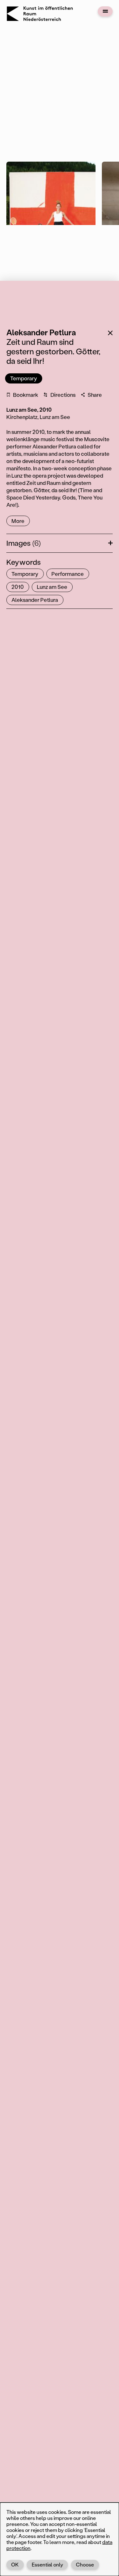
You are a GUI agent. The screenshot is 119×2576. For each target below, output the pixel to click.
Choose (85, 2564)
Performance (68, 574)
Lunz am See (52, 587)
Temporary (24, 378)
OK (15, 2564)
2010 (18, 587)
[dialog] (60, 2539)
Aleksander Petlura (35, 600)
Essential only (47, 2564)
